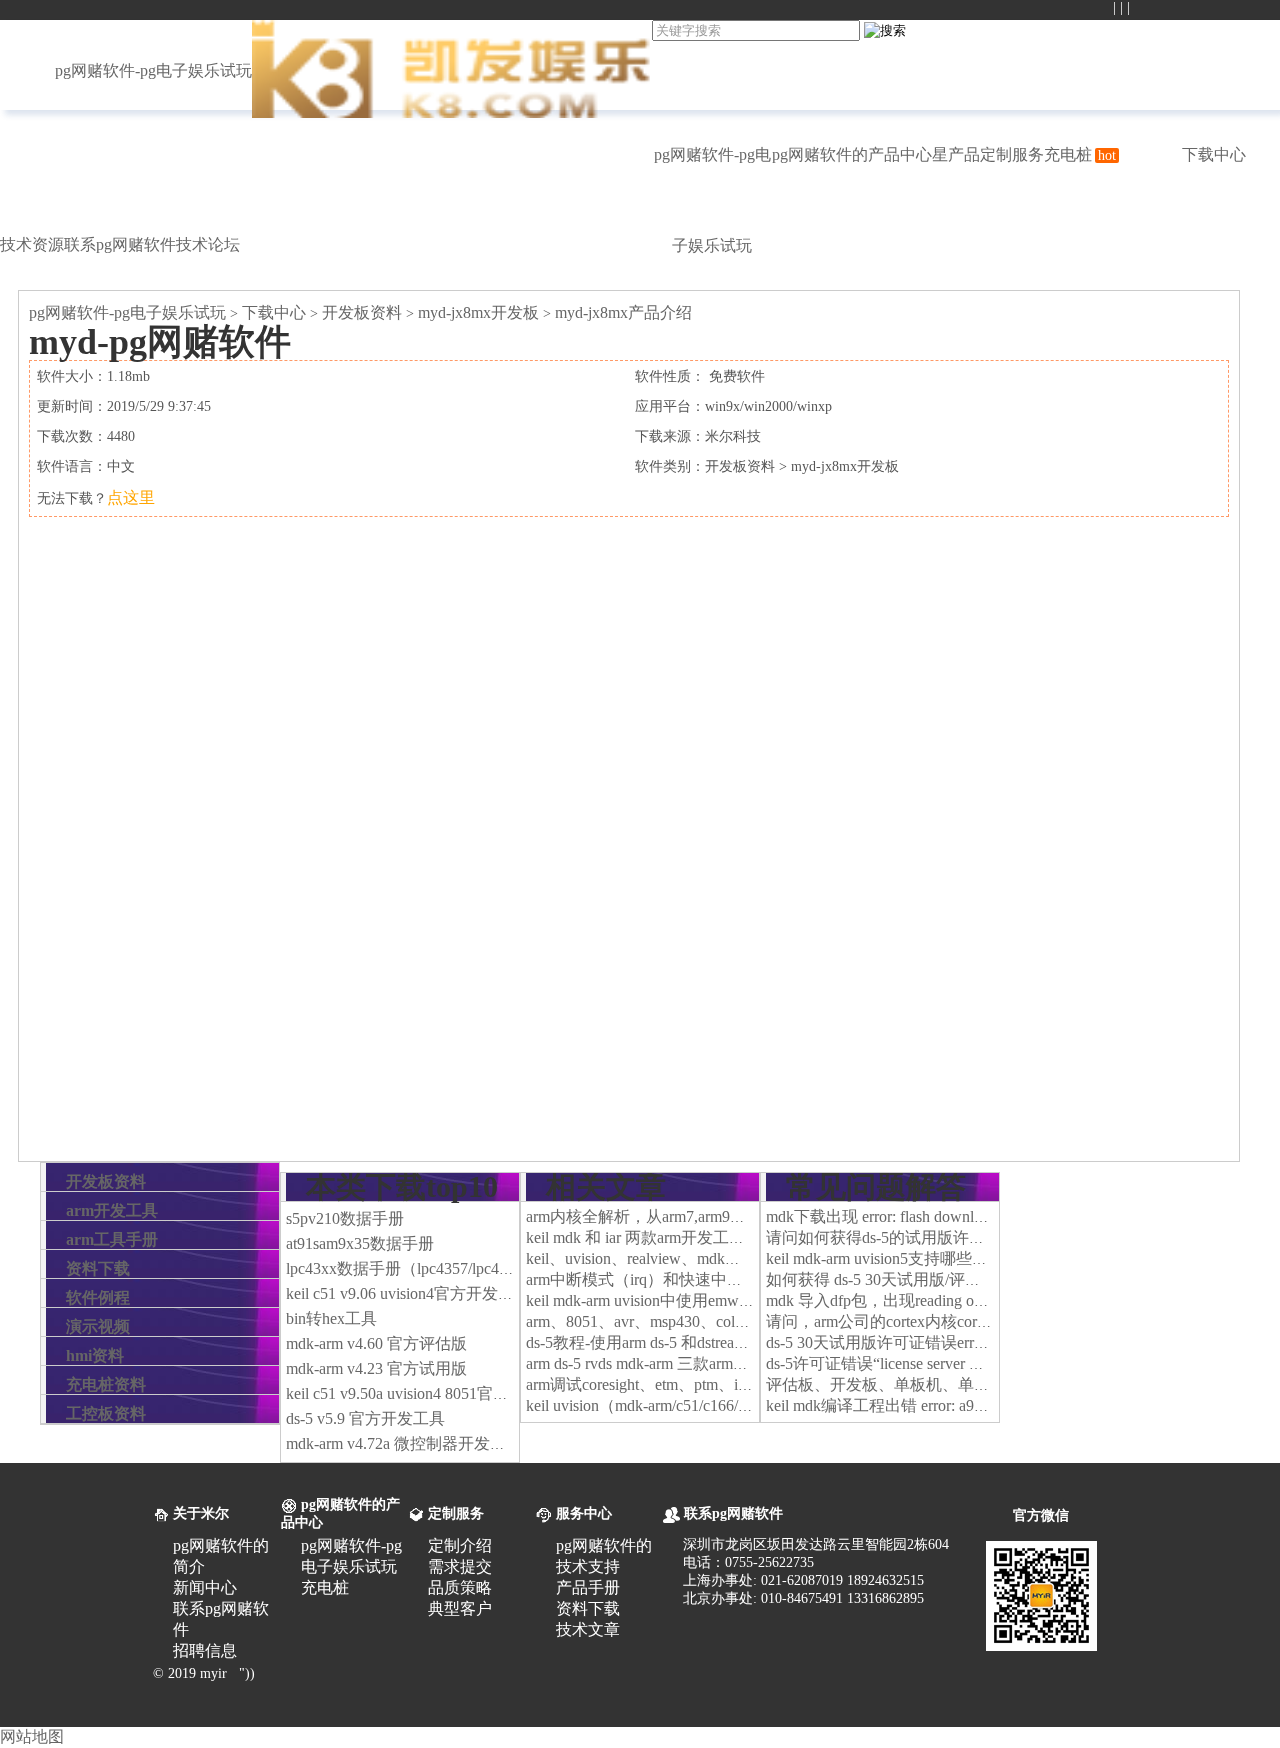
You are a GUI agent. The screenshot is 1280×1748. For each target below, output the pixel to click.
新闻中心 (205, 1587)
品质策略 (460, 1587)
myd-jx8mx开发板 (478, 312)
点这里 (131, 497)
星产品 (956, 154)
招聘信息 (205, 1650)
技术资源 (32, 244)
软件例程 (98, 1297)
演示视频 (98, 1326)
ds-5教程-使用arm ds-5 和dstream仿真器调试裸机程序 (708, 1342)
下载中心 (1214, 154)
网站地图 (32, 1736)
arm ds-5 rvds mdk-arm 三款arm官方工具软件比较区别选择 (725, 1363)
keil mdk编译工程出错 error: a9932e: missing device (936, 1405)
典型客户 (460, 1608)
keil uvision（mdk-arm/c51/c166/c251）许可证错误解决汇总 (727, 1405)
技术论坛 (208, 244)
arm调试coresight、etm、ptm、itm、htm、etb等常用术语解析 (733, 1384)
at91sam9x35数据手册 (360, 1243)
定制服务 (1012, 154)
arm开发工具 (112, 1210)
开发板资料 (362, 312)
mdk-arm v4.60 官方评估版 (376, 1343)
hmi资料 (95, 1355)
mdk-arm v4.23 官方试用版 (376, 1368)
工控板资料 (106, 1413)
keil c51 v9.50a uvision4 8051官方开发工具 (429, 1393)
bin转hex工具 (331, 1318)
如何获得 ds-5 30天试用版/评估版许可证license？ (935, 1279)
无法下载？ (96, 498)
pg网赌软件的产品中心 (852, 154)
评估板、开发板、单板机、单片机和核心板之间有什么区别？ (982, 1384)
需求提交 (460, 1566)
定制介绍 (460, 1545)
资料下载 (98, 1268)
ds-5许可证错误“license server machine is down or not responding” (982, 1363)
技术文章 (588, 1629)
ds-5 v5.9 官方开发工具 (365, 1418)
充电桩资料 (106, 1384)
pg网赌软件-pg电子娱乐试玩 (153, 70)
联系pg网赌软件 (120, 244)
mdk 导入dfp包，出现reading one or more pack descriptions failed (980, 1300)
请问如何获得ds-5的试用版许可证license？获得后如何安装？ (977, 1237)
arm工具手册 (112, 1239)
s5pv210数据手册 (345, 1218)
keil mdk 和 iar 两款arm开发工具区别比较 (667, 1237)
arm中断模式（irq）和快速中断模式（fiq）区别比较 (707, 1279)
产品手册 (588, 1587)
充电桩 (1080, 154)
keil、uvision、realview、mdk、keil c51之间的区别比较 (714, 1258)
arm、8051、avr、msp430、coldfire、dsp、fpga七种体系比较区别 (750, 1321)
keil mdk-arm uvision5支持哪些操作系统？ (909, 1258)
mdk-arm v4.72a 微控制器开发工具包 (412, 1443)
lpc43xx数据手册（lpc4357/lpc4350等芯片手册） (452, 1268)
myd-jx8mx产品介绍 (623, 312)
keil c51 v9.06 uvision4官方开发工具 (408, 1293)
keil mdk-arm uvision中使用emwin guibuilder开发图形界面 (720, 1300)
